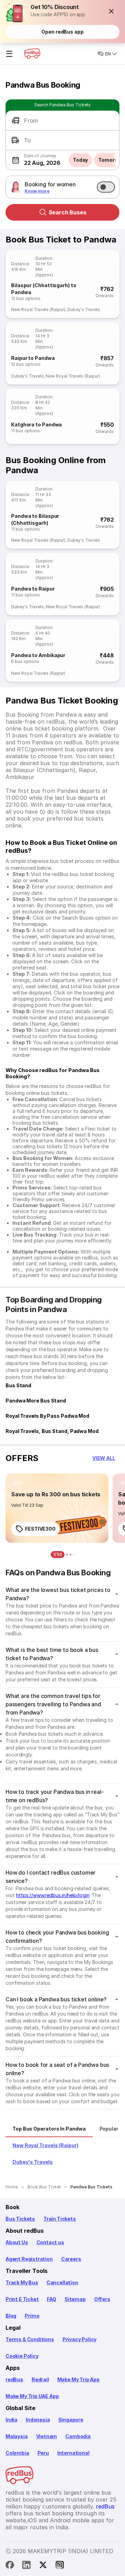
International (73, 2453)
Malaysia (17, 2436)
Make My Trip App (78, 2379)
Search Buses (68, 212)
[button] (111, 11)
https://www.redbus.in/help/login (53, 1895)
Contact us (50, 2242)
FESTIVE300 (40, 1529)
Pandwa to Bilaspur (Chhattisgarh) (35, 519)
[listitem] (18, 1483)
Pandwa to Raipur (33, 589)
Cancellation (62, 2282)
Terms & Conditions (30, 2339)
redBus (14, 2379)
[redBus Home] (32, 54)
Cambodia (78, 2436)
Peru (43, 2453)
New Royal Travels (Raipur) (38, 309)
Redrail (40, 2379)
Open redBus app (62, 32)
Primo (32, 2316)
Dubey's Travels (84, 309)
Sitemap (75, 2299)
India (11, 2420)
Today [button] (81, 160)
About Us (17, 2242)
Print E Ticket (22, 2299)
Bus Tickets (20, 2219)
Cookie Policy (22, 2356)
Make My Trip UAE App (32, 2396)
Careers (71, 2259)
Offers (102, 2299)
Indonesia (38, 2420)
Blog (11, 2316)
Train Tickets (60, 2219)
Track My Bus (22, 2282)
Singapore (71, 2420)
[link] (57, 1508)
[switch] (106, 187)
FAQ (51, 2299)
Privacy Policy (80, 2339)
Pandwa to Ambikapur (38, 655)
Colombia (17, 2453)
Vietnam (47, 2436)
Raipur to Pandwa (33, 358)
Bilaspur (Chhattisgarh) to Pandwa (44, 289)
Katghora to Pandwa (36, 424)
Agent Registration (29, 2259)
